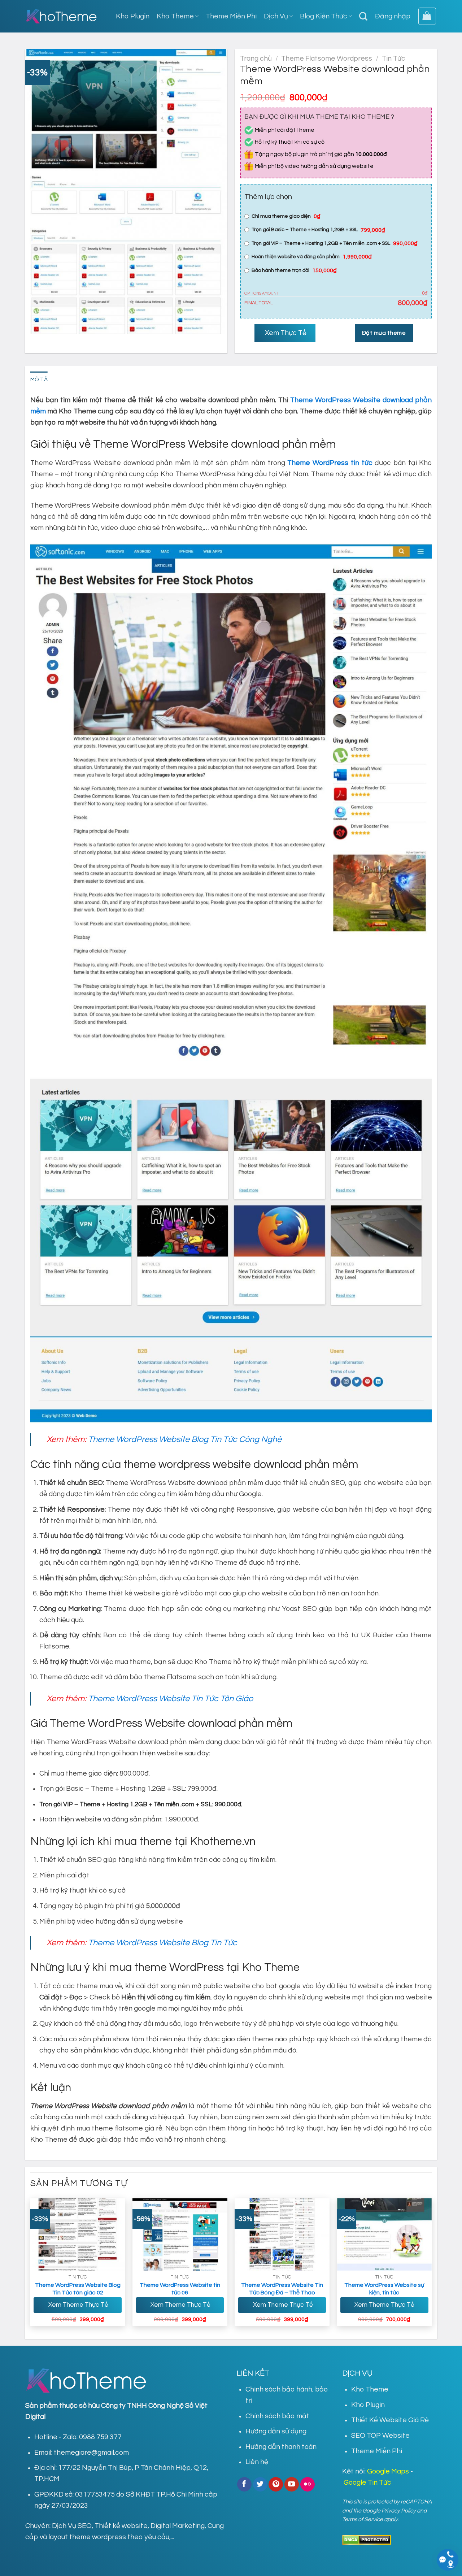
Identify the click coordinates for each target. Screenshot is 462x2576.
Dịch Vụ (276, 16)
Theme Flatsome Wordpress (327, 58)
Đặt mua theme (384, 333)
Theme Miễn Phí (231, 16)
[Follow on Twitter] (260, 2484)
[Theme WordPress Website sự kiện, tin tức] (384, 2234)
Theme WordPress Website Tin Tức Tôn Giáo (171, 1699)
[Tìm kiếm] (363, 16)
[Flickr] (308, 2484)
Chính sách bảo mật (277, 2416)
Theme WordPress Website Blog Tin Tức (163, 1943)
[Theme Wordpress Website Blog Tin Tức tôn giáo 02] (78, 2234)
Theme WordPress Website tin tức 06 (180, 2289)
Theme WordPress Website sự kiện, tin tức (384, 2289)
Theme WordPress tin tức (330, 463)
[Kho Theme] (61, 16)
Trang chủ (256, 58)
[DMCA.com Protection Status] (367, 2539)
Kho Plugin (133, 16)
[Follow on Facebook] (244, 2484)
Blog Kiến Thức (324, 16)
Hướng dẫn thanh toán (281, 2447)
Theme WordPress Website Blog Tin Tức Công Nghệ (185, 1439)
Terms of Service (363, 2519)
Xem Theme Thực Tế (78, 2305)
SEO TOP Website (380, 2436)
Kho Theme (175, 16)
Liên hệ (257, 2462)
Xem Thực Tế (285, 333)
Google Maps (388, 2471)
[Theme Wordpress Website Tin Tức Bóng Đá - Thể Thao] (282, 2234)
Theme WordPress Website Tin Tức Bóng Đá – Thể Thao (282, 2289)
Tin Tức (394, 58)
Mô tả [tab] (39, 379)
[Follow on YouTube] (292, 2484)
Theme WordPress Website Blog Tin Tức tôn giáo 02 (78, 2289)
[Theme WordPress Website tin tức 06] (180, 2234)
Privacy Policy (399, 2511)
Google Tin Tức (367, 2482)
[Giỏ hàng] (427, 16)
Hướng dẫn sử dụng (276, 2431)
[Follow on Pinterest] (276, 2484)
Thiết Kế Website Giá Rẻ (390, 2420)
